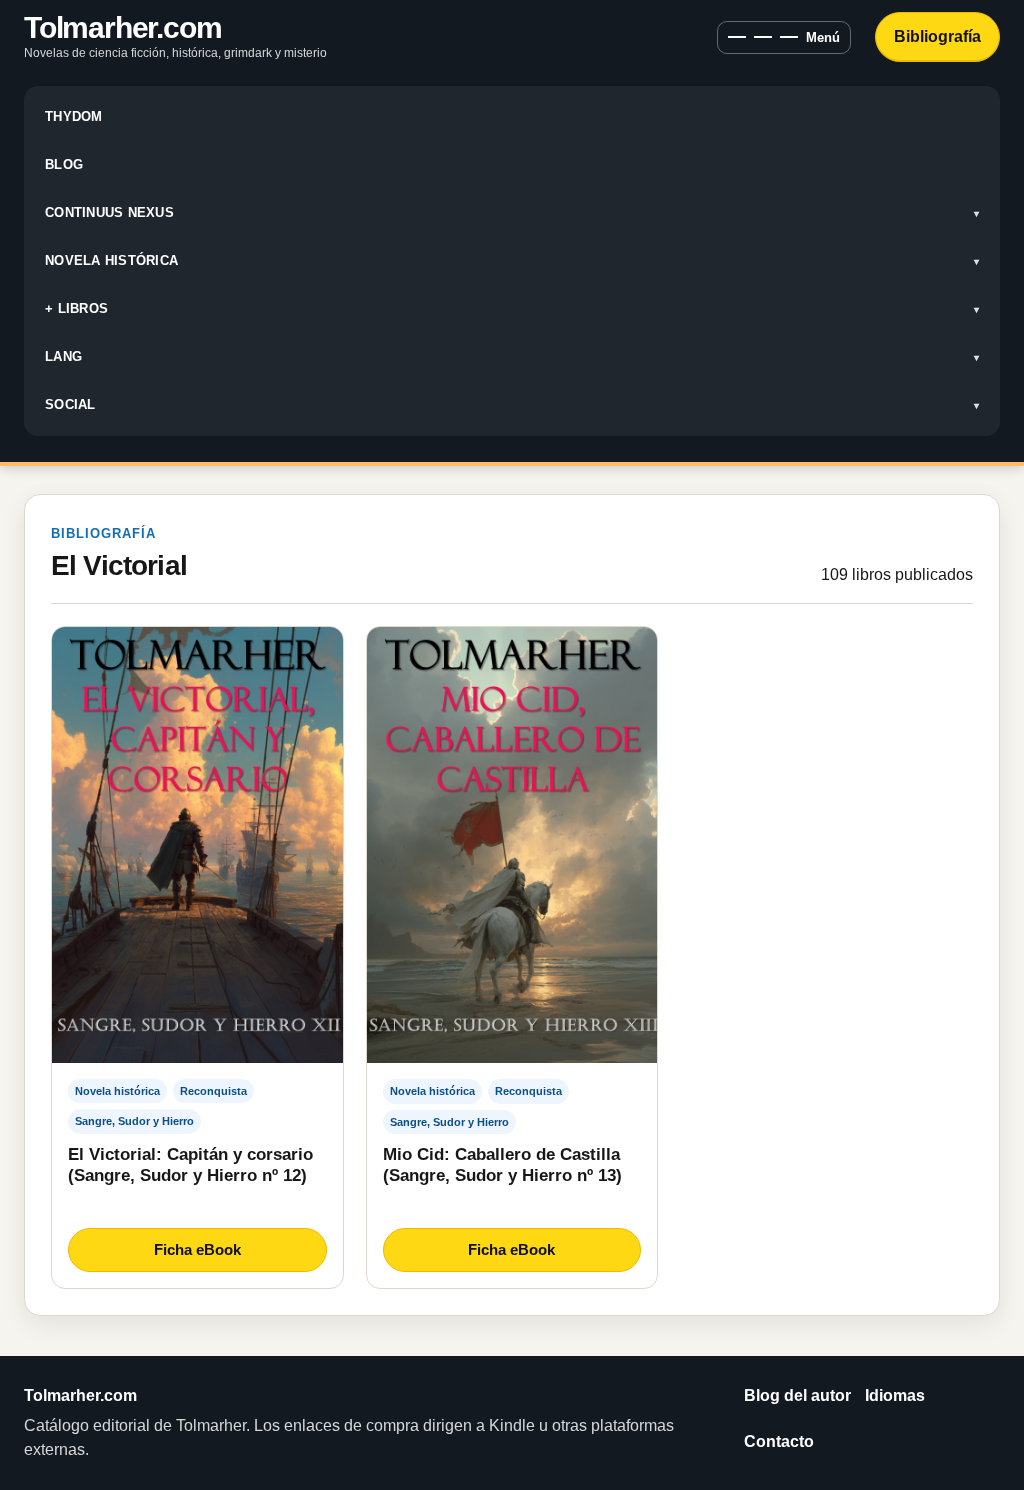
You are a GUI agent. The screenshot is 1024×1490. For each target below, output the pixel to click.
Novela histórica (111, 260)
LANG (63, 356)
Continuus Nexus (109, 212)
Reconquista (213, 1091)
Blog (64, 164)
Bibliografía (937, 36)
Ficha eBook (197, 1249)
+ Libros (76, 308)
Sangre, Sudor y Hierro (134, 1121)
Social (70, 404)
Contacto (779, 1441)
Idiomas (895, 1395)
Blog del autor (797, 1395)
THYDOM (74, 116)
